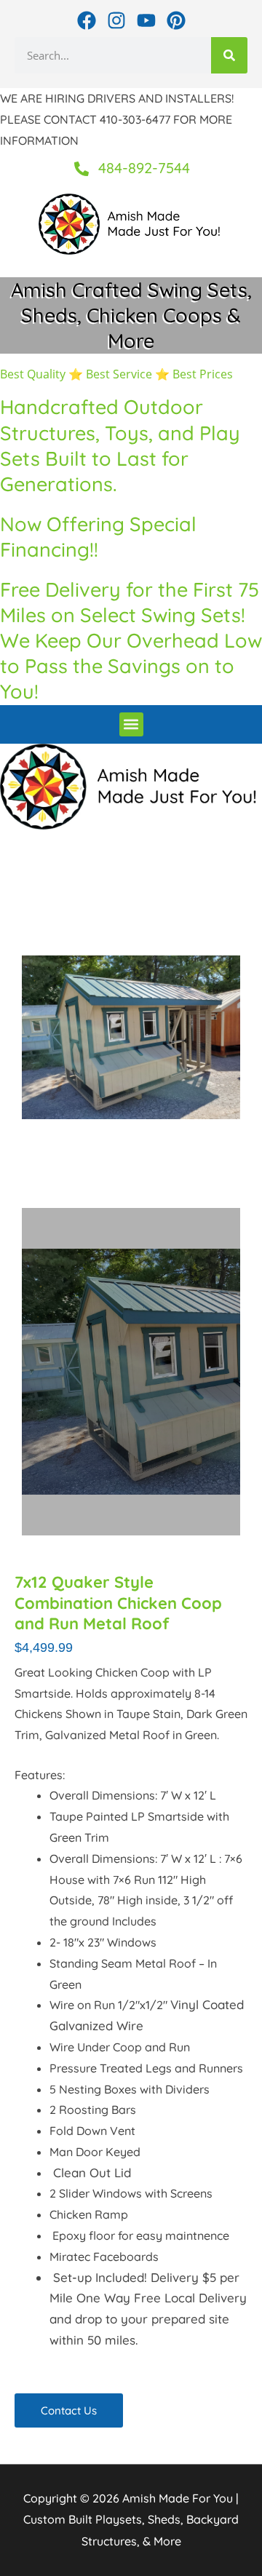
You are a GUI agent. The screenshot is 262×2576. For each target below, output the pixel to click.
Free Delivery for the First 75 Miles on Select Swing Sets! (130, 602)
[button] (131, 724)
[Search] (229, 55)
